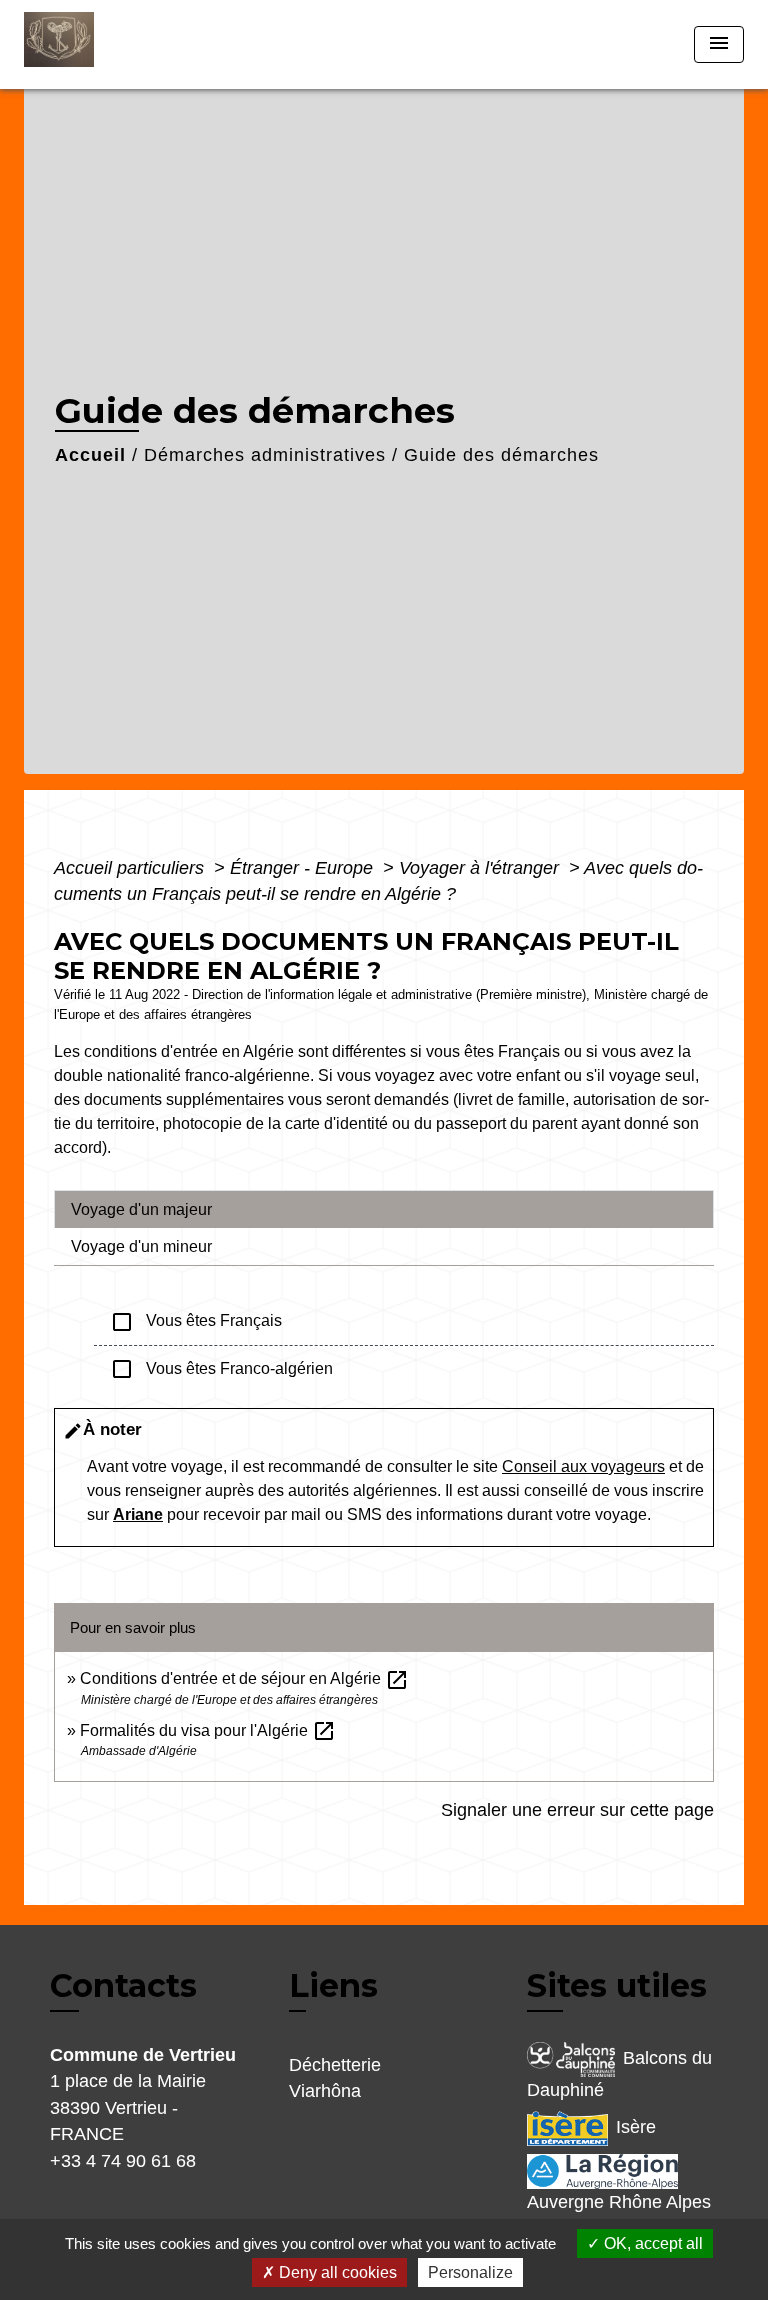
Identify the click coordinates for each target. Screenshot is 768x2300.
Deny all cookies (336, 2272)
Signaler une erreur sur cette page (577, 1810)
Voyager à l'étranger (481, 868)
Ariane (138, 1514)
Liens (333, 1985)
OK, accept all (651, 2243)
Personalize (470, 2272)
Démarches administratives (265, 455)
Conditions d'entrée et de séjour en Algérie (244, 1678)
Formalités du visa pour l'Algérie (208, 1730)
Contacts (123, 1986)
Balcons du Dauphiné (619, 2074)
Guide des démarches (501, 455)
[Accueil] (99, 44)
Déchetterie (335, 2065)
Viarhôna (325, 2091)
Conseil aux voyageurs (583, 1466)
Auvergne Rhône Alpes (619, 2202)
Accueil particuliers (131, 868)
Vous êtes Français (196, 1322)
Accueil (90, 455)
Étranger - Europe (304, 868)
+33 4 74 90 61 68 (123, 2161)
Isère (636, 2128)
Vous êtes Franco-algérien (221, 1369)
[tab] (384, 1209)
